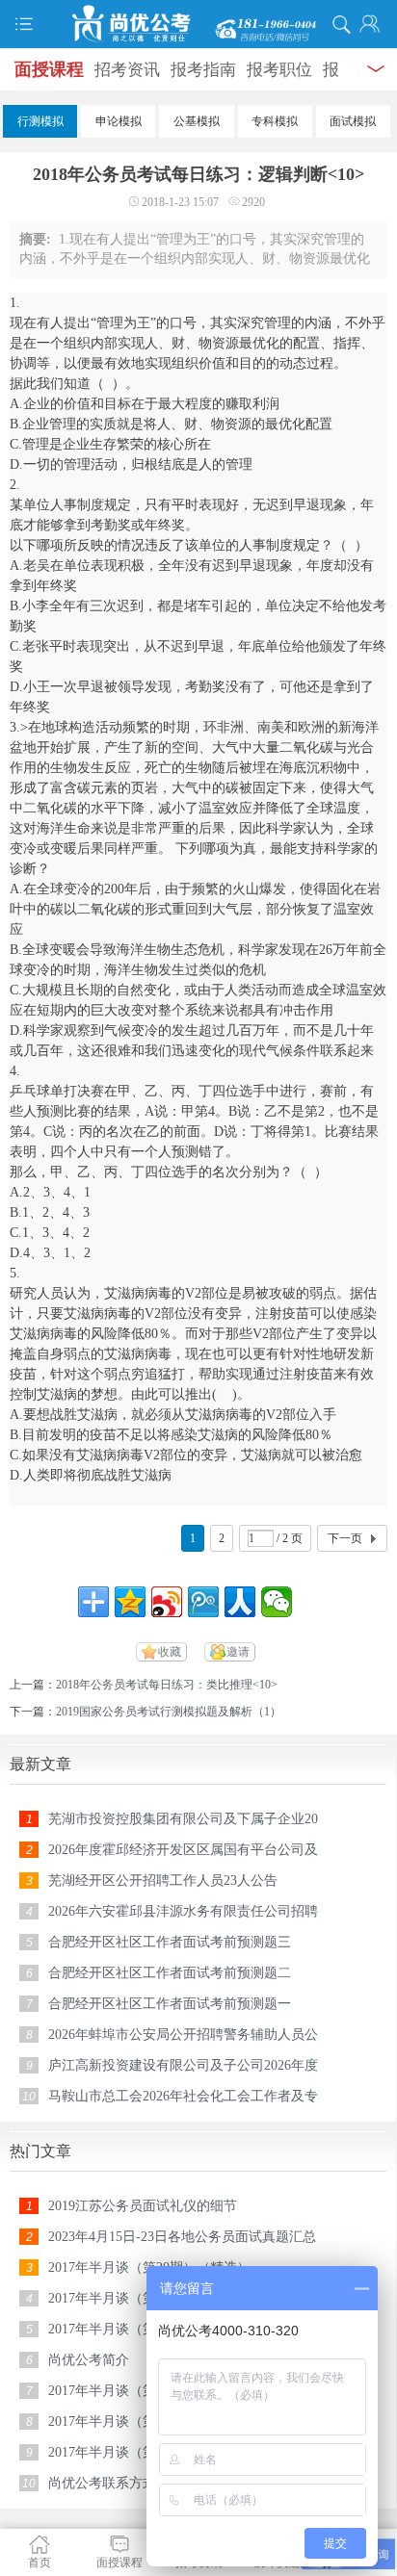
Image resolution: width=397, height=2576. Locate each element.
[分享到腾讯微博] (203, 1602)
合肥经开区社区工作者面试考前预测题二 (170, 1973)
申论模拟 (119, 121)
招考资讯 (127, 70)
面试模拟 (353, 121)
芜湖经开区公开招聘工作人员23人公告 (163, 1880)
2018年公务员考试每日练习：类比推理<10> (167, 1685)
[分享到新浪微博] (167, 1602)
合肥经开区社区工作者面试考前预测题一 (170, 2004)
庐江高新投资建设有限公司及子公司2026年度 (183, 2065)
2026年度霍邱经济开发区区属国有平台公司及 (183, 1850)
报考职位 (279, 70)
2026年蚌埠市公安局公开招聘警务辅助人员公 (183, 2035)
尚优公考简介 (89, 2360)
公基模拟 (197, 121)
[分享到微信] (277, 1602)
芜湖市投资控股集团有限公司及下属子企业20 (183, 1819)
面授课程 (49, 69)
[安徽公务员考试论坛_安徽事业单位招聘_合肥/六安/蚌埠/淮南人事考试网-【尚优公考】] (198, 24)
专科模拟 (275, 121)
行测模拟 (40, 121)
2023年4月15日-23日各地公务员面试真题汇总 (182, 2237)
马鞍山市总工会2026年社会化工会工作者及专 (183, 2096)
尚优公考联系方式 (102, 2483)
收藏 (170, 1652)
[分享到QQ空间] (130, 1602)
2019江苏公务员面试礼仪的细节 (143, 2206)
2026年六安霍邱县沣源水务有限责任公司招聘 (183, 1911)
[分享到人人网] (240, 1602)
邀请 (238, 1652)
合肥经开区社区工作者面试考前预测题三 (170, 1942)
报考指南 (203, 70)
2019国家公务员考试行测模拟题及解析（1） (169, 1712)
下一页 (345, 1538)
